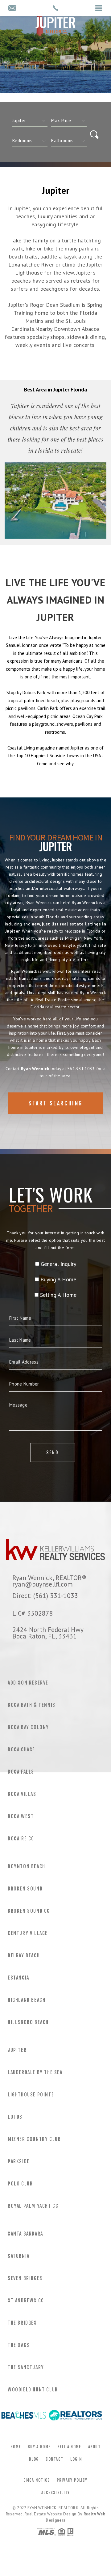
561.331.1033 (81, 1069)
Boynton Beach (27, 1866)
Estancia (18, 1978)
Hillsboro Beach (28, 2022)
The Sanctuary (26, 2367)
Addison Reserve (28, 1683)
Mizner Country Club (34, 2139)
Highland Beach (27, 2000)
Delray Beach (24, 1955)
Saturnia (19, 2256)
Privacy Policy (72, 2480)
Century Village (28, 1933)
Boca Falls (21, 1772)
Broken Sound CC (29, 1911)
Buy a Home (39, 2447)
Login (76, 2459)
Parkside (19, 2161)
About (95, 2447)
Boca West (21, 1816)
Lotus (15, 2117)
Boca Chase (21, 1749)
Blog (34, 2459)
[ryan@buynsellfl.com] (12, 9)
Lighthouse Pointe (31, 2095)
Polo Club (20, 2184)
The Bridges (22, 2323)
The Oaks (19, 2345)
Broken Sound (25, 1889)
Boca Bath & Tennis (32, 1705)
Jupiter (17, 2050)
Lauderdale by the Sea (35, 2072)
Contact (54, 2459)
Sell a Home (69, 2447)
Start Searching (55, 1103)
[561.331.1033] (55, 8)
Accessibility (56, 2493)
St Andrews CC (26, 2300)
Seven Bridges (25, 2278)
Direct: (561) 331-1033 (45, 1596)
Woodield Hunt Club (33, 2390)
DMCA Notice (36, 2480)
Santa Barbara (25, 2234)
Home (16, 2447)
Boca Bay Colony (28, 1727)
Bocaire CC (21, 1839)
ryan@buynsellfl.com (43, 1584)
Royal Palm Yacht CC (33, 2206)
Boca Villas (22, 1794)
